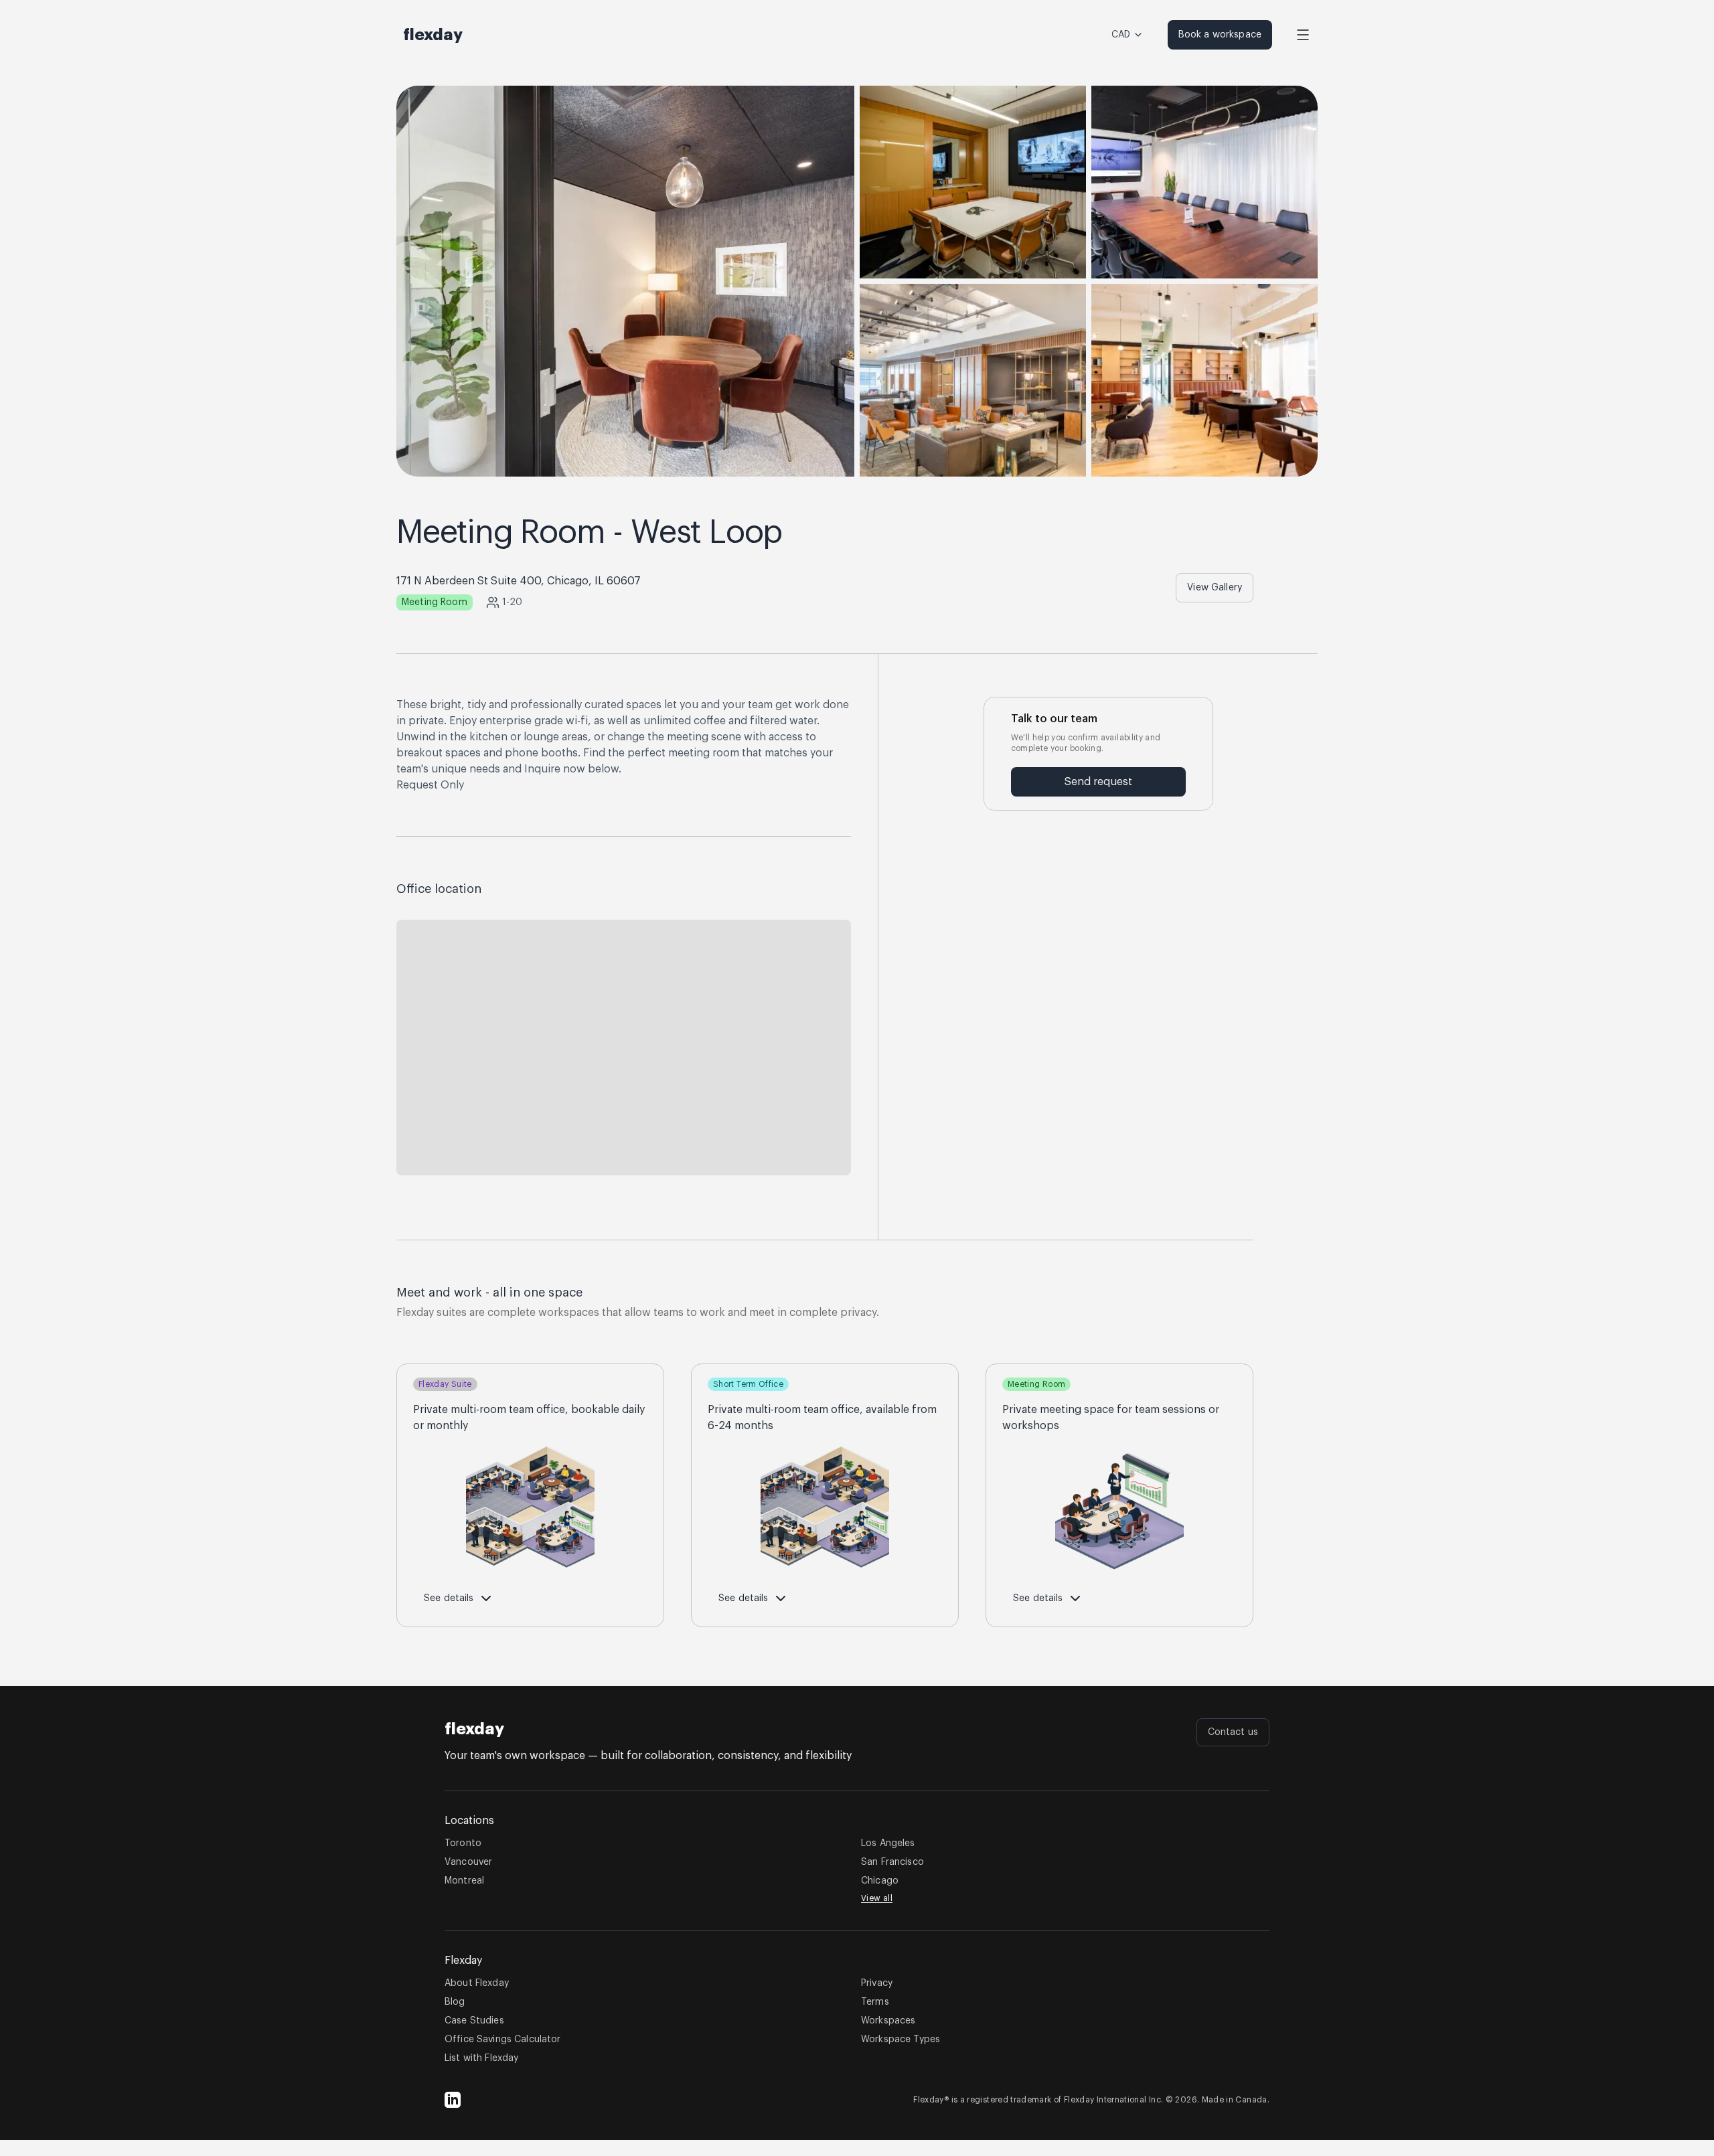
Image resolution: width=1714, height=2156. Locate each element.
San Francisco (892, 1862)
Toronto (463, 1843)
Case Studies (474, 2021)
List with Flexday (481, 2058)
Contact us (1233, 1732)
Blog (455, 2002)
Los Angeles (888, 1843)
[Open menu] (1303, 35)
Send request (1098, 782)
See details (449, 1598)
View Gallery (1215, 588)
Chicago (880, 1881)
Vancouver (468, 1862)
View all (877, 1898)
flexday (474, 1729)
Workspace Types (901, 2040)
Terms (875, 2002)
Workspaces (888, 2021)
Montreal (464, 1881)
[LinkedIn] (453, 2100)
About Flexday (477, 1983)
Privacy (877, 1983)
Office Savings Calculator (503, 2040)
